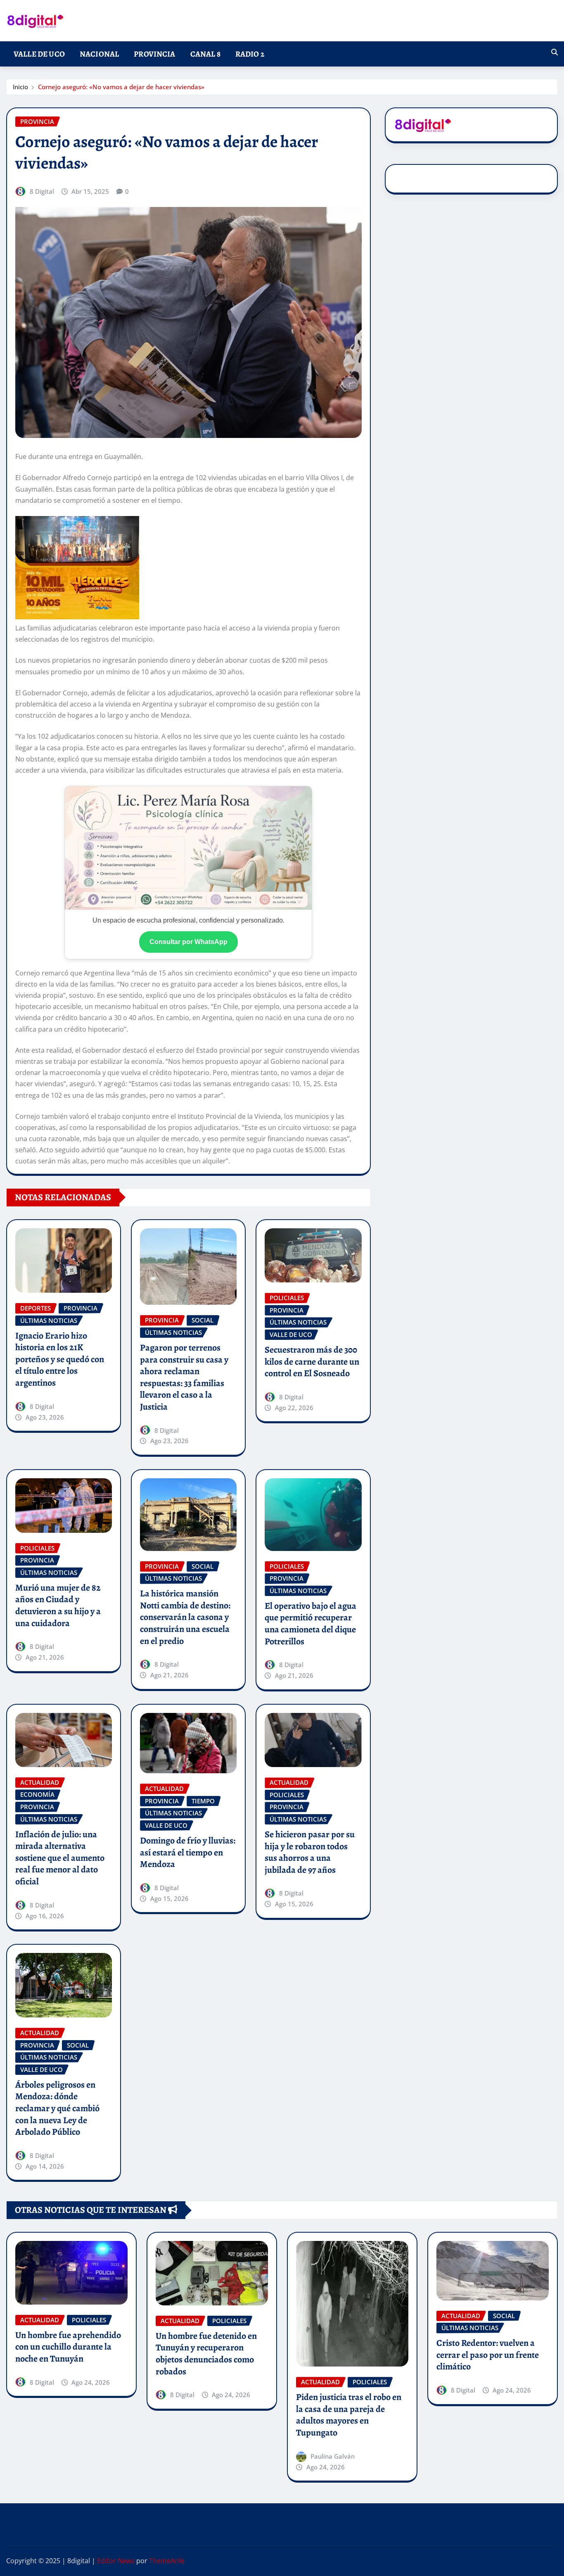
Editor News (116, 2561)
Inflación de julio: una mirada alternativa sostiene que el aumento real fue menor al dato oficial (60, 1858)
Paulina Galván (333, 2456)
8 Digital (42, 191)
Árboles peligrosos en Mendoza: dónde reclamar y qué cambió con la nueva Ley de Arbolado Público (57, 2108)
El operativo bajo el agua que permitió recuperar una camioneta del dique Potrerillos (310, 1624)
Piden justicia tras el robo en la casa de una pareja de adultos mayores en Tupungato (349, 2415)
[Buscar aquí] (555, 52)
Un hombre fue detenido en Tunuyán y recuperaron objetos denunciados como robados (206, 2354)
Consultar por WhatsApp (188, 942)
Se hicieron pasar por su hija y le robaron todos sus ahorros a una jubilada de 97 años (310, 1852)
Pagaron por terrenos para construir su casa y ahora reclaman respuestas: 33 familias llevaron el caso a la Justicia (184, 1377)
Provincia (154, 54)
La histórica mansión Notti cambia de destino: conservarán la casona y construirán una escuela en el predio (185, 1617)
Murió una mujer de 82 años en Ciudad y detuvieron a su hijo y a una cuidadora (58, 1606)
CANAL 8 (205, 54)
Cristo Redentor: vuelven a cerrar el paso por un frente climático (488, 2355)
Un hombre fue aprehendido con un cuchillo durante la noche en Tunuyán (68, 2347)
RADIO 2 (250, 54)
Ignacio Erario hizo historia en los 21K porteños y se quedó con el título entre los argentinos (60, 1359)
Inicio (20, 87)
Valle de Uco (39, 54)
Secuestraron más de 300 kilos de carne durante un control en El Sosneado (312, 1362)
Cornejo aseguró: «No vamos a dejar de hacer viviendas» (121, 87)
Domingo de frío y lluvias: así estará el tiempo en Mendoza (188, 1852)
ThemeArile (167, 2561)
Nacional (99, 54)
